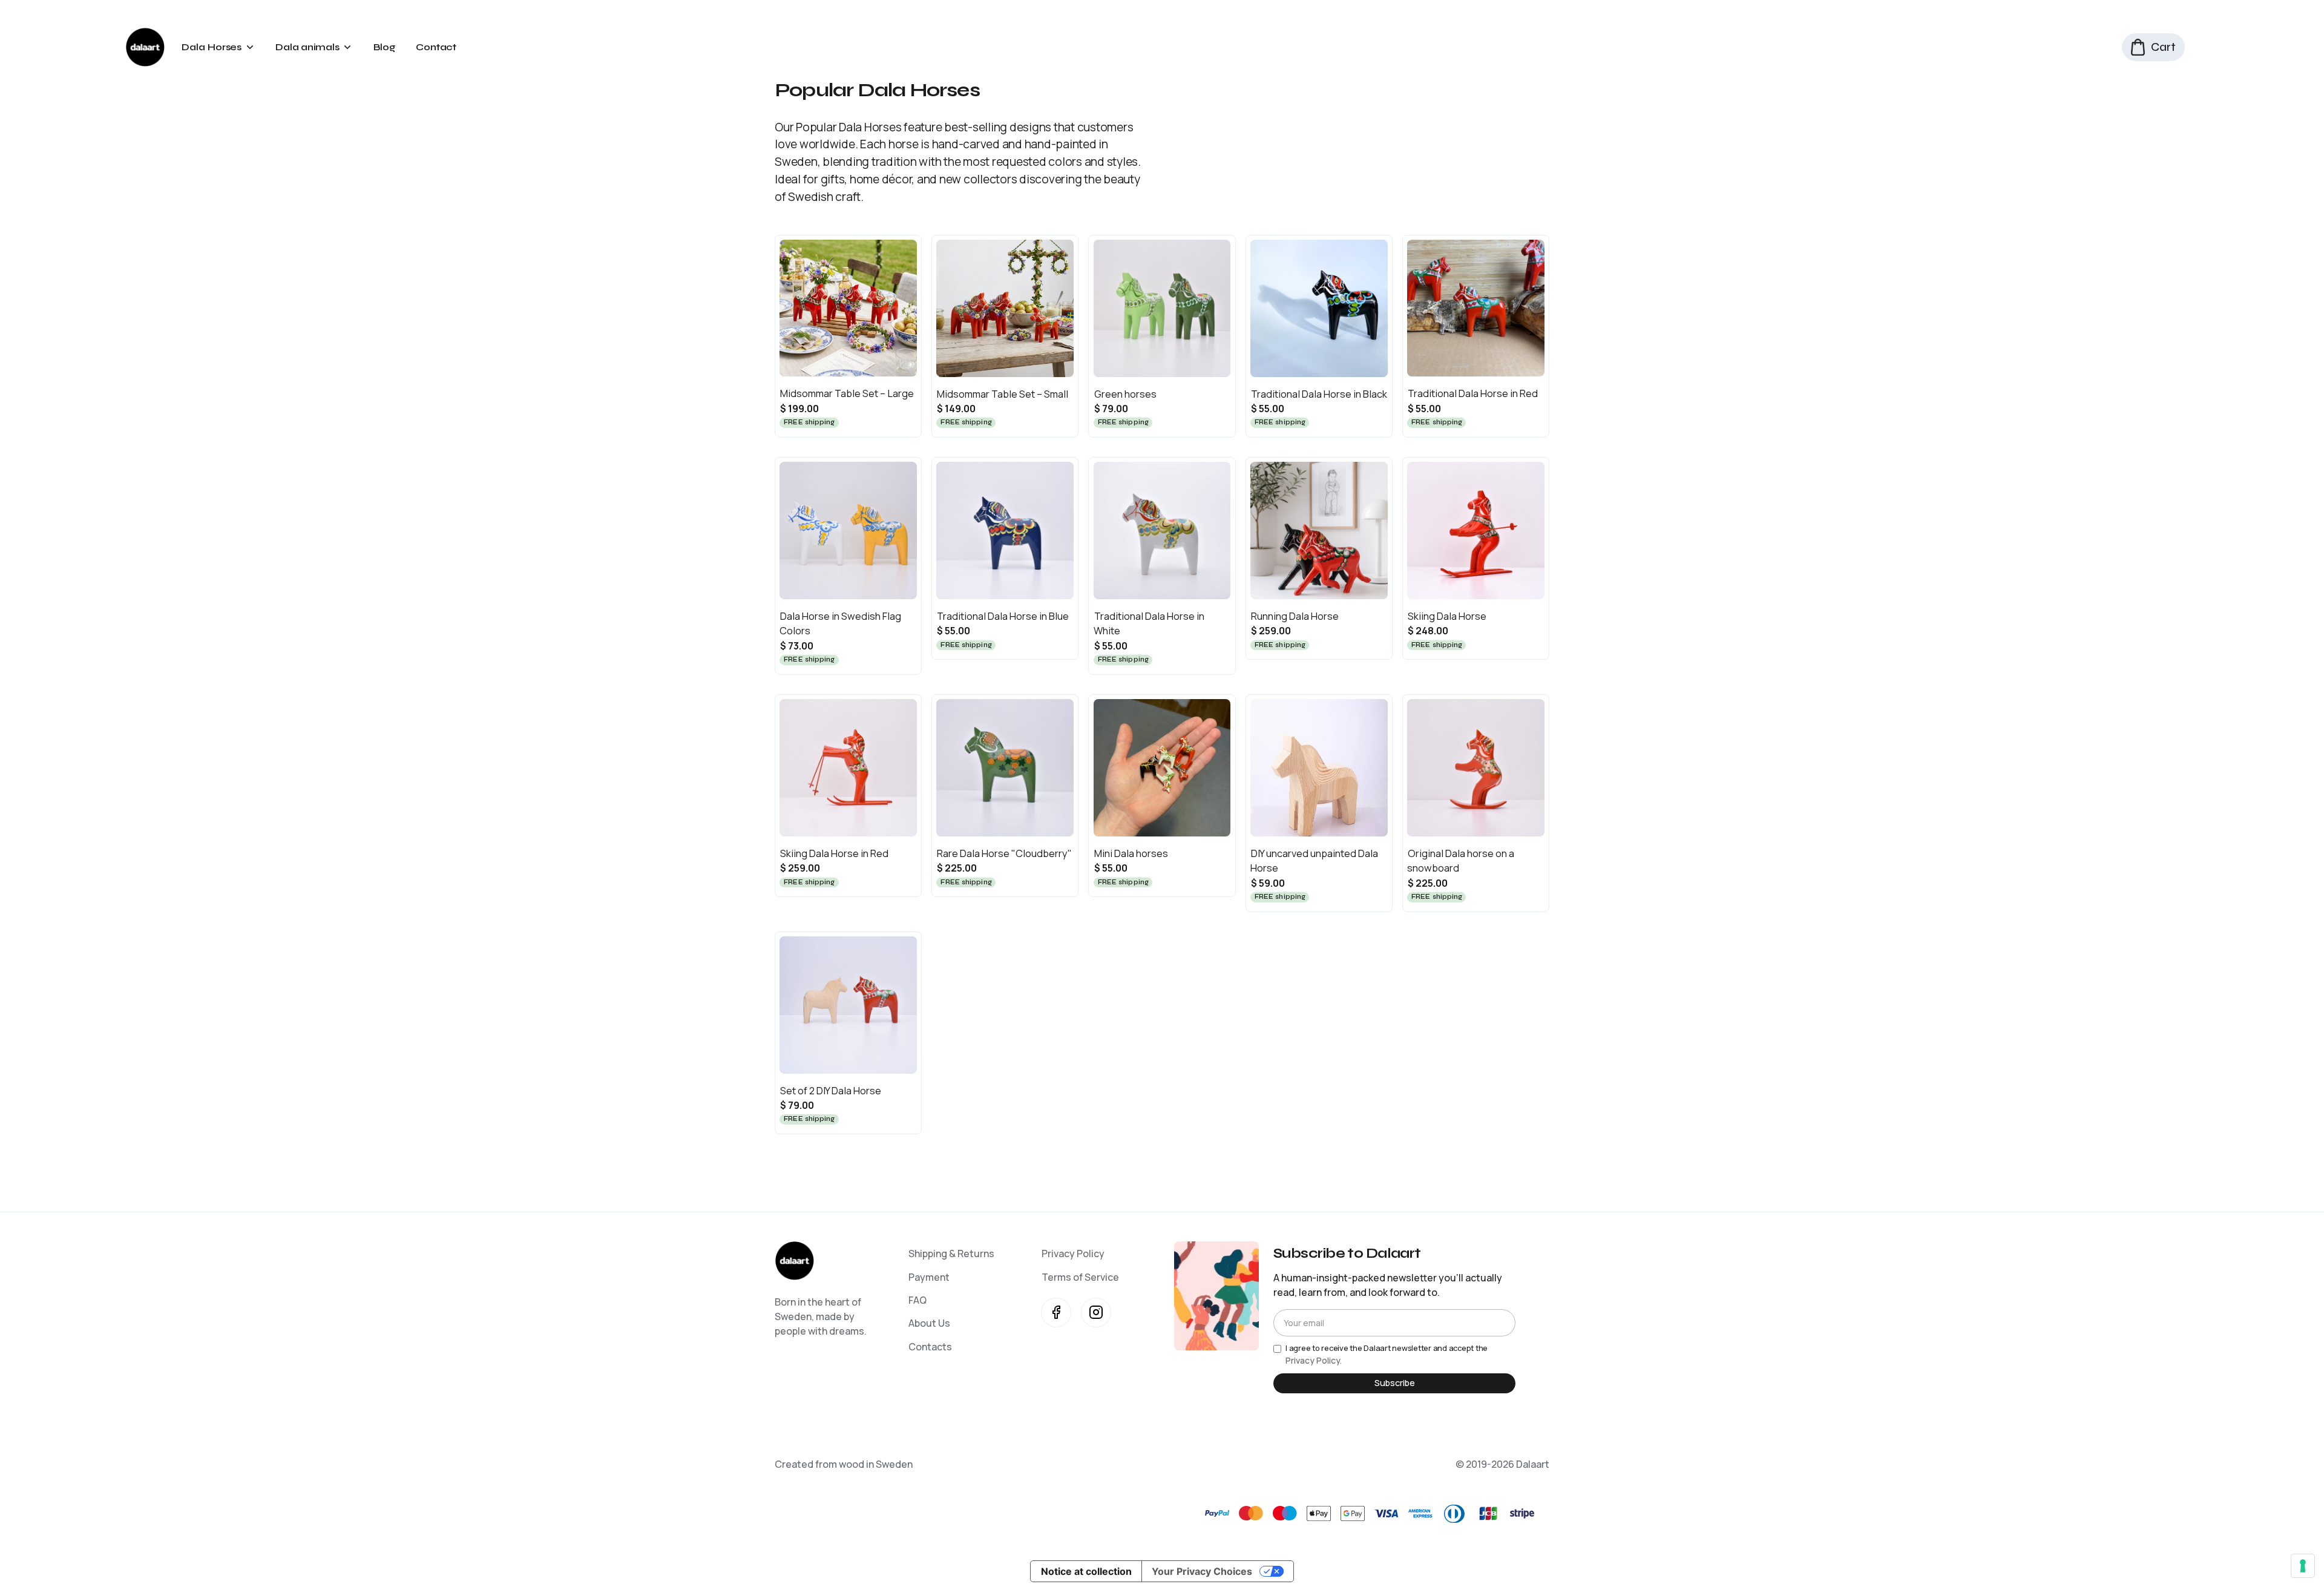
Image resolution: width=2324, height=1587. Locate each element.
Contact (436, 47)
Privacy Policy (1073, 1253)
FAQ (917, 1300)
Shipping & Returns (951, 1253)
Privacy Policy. (1314, 1360)
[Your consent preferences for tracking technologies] (2303, 1566)
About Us (929, 1323)
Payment (929, 1277)
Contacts (930, 1347)
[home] (145, 47)
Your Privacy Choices (1202, 1571)
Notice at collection (1086, 1571)
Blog (385, 47)
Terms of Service (1080, 1277)
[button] (218, 47)
